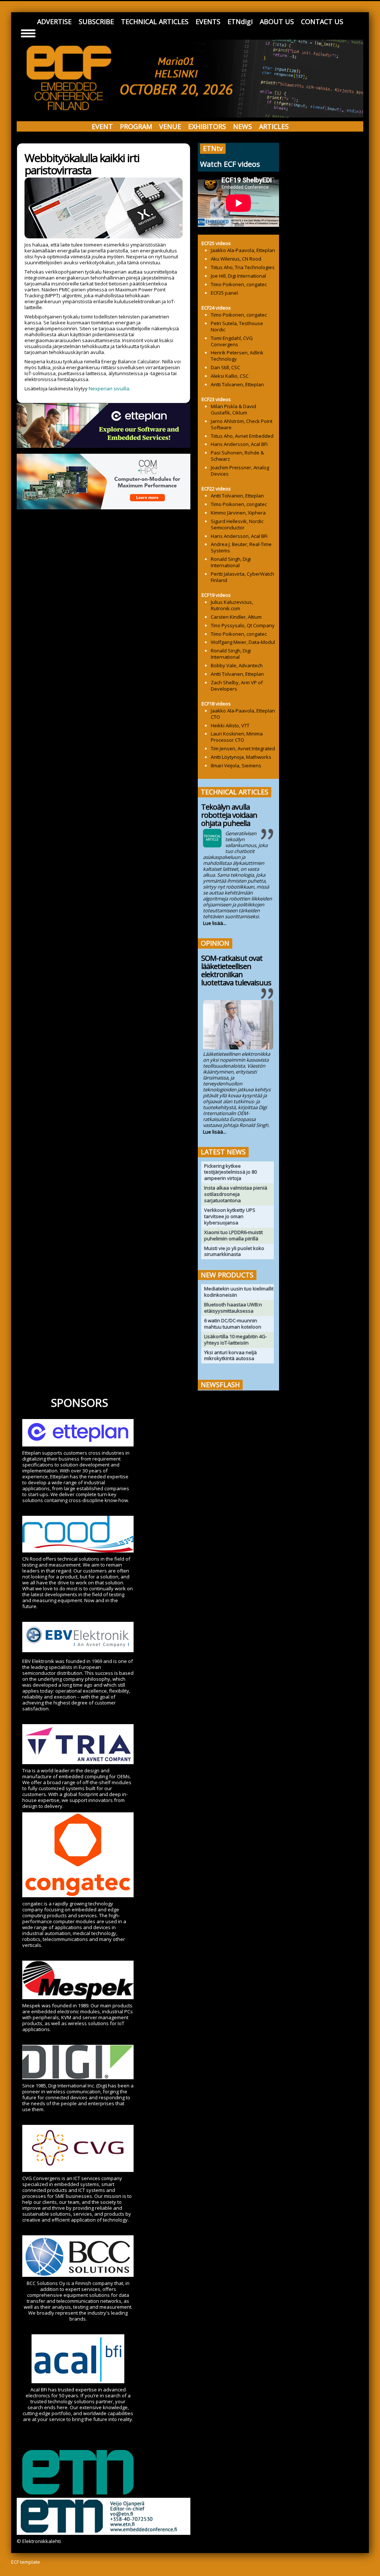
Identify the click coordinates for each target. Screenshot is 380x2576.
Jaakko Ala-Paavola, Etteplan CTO (243, 714)
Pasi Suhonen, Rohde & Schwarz (237, 456)
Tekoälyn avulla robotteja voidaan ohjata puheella (229, 815)
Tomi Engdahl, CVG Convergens (232, 341)
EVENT (102, 126)
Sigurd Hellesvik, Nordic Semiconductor (237, 524)
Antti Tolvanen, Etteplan (237, 384)
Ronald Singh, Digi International (231, 562)
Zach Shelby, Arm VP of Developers (237, 686)
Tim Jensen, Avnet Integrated (243, 748)
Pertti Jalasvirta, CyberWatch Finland (243, 577)
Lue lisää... (215, 923)
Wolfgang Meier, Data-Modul (243, 642)
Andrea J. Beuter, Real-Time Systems (241, 547)
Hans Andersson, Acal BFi (239, 444)
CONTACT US (322, 22)
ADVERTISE (54, 22)
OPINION (215, 943)
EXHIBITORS (207, 126)
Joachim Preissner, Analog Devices (240, 471)
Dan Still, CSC (225, 367)
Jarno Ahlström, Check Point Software (242, 424)
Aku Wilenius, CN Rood (236, 259)
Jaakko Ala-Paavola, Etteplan (243, 250)
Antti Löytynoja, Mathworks (241, 757)
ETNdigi (240, 22)
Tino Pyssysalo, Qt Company (243, 625)
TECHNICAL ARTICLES (155, 22)
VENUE (170, 126)
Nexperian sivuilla (109, 388)
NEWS (243, 126)
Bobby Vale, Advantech (237, 665)
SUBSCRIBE (96, 22)
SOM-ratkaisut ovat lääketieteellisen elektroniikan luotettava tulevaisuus (236, 970)
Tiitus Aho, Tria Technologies (243, 267)
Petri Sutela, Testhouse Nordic (237, 326)
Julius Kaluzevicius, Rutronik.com (232, 605)
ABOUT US (277, 22)
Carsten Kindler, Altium (236, 617)
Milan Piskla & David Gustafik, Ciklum (233, 409)
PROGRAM (136, 126)
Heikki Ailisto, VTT (230, 725)
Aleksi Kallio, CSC (230, 376)
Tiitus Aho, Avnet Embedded (242, 436)
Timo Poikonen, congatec (239, 284)
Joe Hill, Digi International (238, 276)
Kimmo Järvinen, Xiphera (238, 513)
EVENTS (208, 22)
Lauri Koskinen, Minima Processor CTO (237, 737)
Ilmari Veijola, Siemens (236, 765)
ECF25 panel (224, 293)
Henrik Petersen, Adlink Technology (237, 356)
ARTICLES (274, 126)
